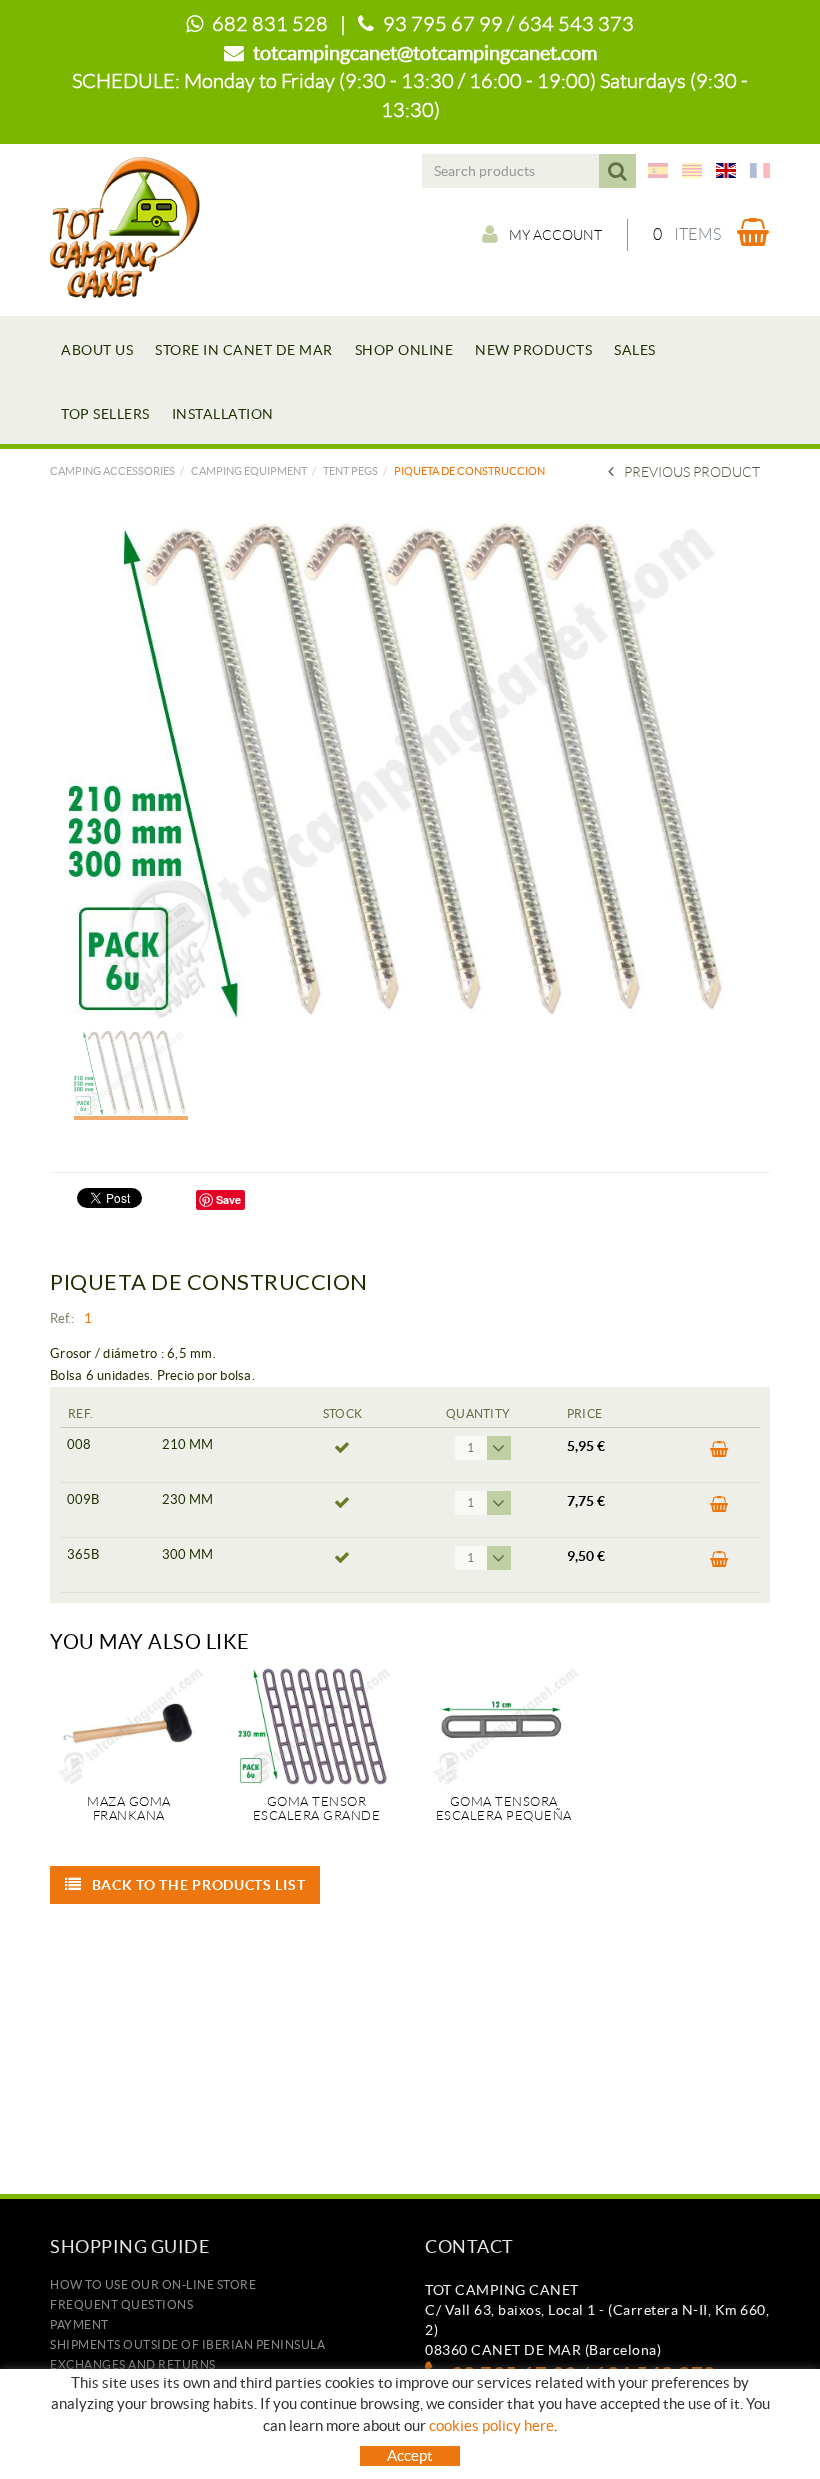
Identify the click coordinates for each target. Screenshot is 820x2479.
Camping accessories (112, 471)
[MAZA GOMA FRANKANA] (129, 1726)
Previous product (692, 472)
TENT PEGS (350, 471)
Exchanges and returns (133, 2364)
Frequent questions (121, 2304)
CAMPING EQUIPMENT (249, 471)
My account (555, 235)
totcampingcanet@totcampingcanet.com (425, 53)
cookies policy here (491, 2425)
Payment (79, 2324)
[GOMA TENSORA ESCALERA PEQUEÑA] (504, 1726)
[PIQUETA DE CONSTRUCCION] (402, 770)
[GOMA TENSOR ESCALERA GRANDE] (317, 1726)
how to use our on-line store (153, 2284)
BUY (713, 1455)
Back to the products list (199, 1885)
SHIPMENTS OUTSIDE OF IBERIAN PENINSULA (187, 2344)
